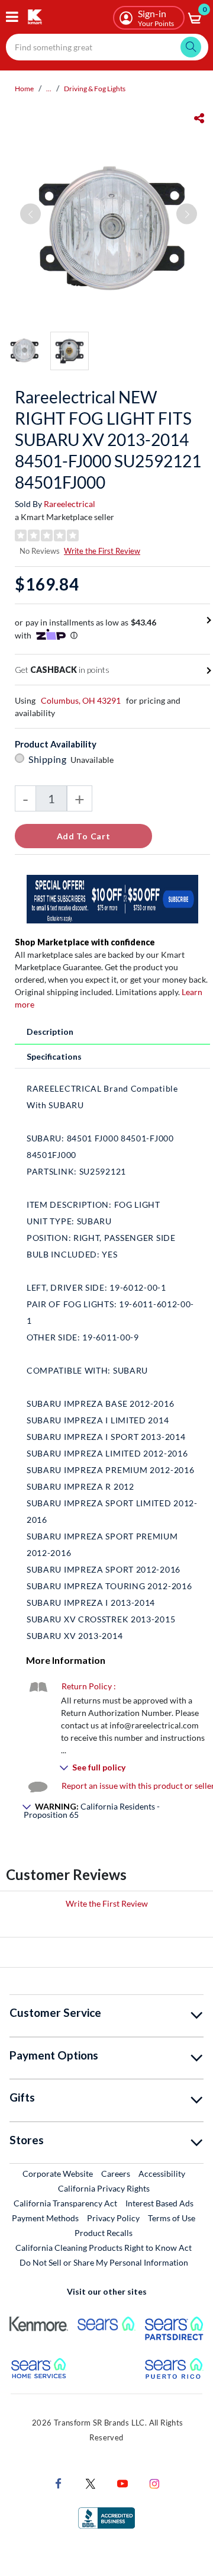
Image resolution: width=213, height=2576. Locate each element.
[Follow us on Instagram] (154, 2483)
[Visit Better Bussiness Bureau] (106, 2517)
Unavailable (94, 760)
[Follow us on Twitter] (91, 2483)
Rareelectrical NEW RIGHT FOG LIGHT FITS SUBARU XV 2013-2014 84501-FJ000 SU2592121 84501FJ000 (108, 440)
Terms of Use (172, 2218)
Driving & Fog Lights (95, 89)
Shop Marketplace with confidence (85, 942)
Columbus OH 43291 (81, 700)
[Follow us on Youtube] (122, 2483)
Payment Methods (45, 2218)
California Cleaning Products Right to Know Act (104, 2248)
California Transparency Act (65, 2203)
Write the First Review (102, 551)
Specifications (54, 1056)
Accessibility (162, 2174)
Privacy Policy (113, 2218)
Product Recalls (104, 2232)
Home (24, 89)
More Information (66, 1660)
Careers (116, 2173)
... (49, 89)
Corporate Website (58, 2173)
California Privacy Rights (104, 2188)
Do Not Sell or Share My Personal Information (104, 2262)
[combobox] (107, 47)
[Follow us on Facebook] (59, 2483)
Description (50, 1032)
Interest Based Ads (159, 2203)
